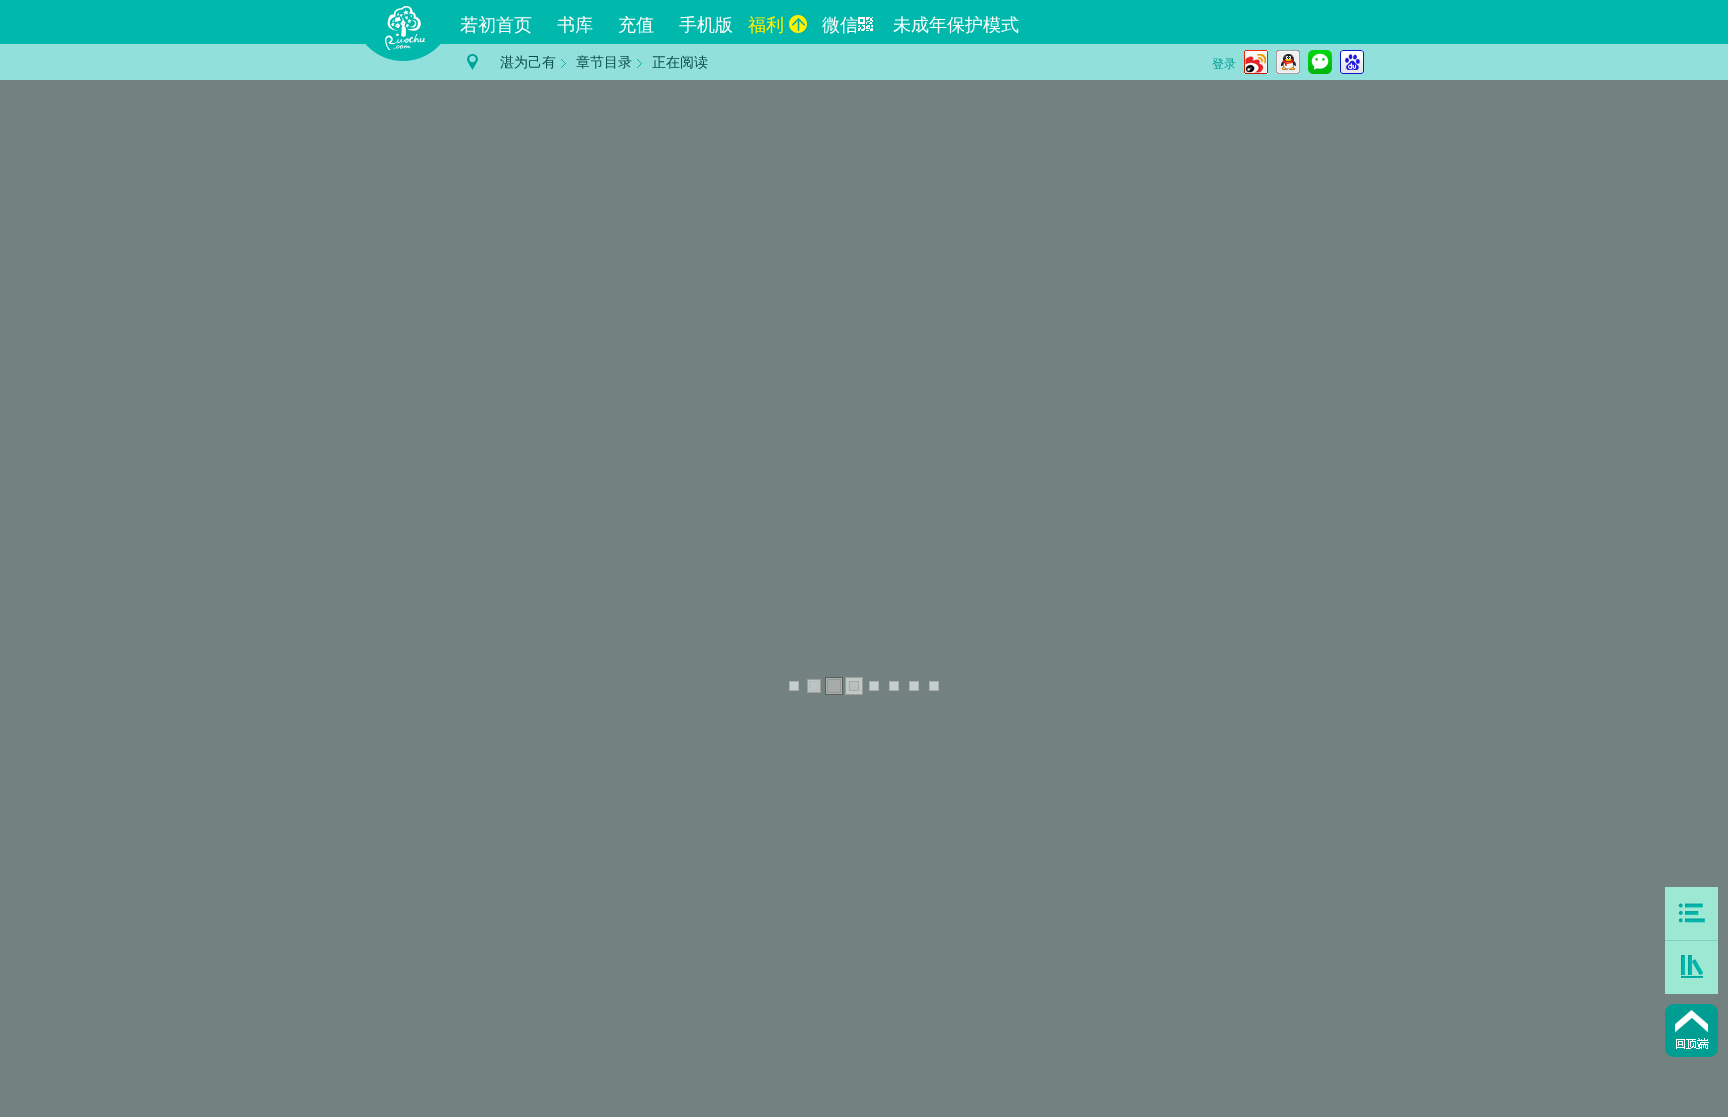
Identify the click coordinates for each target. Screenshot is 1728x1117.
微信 (840, 25)
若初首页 (496, 25)
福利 (766, 25)
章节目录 (604, 62)
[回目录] (1691, 913)
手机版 (706, 25)
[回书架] (1691, 967)
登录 (1224, 64)
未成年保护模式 (956, 25)
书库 (575, 25)
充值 (636, 25)
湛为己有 (528, 62)
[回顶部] (1691, 1030)
